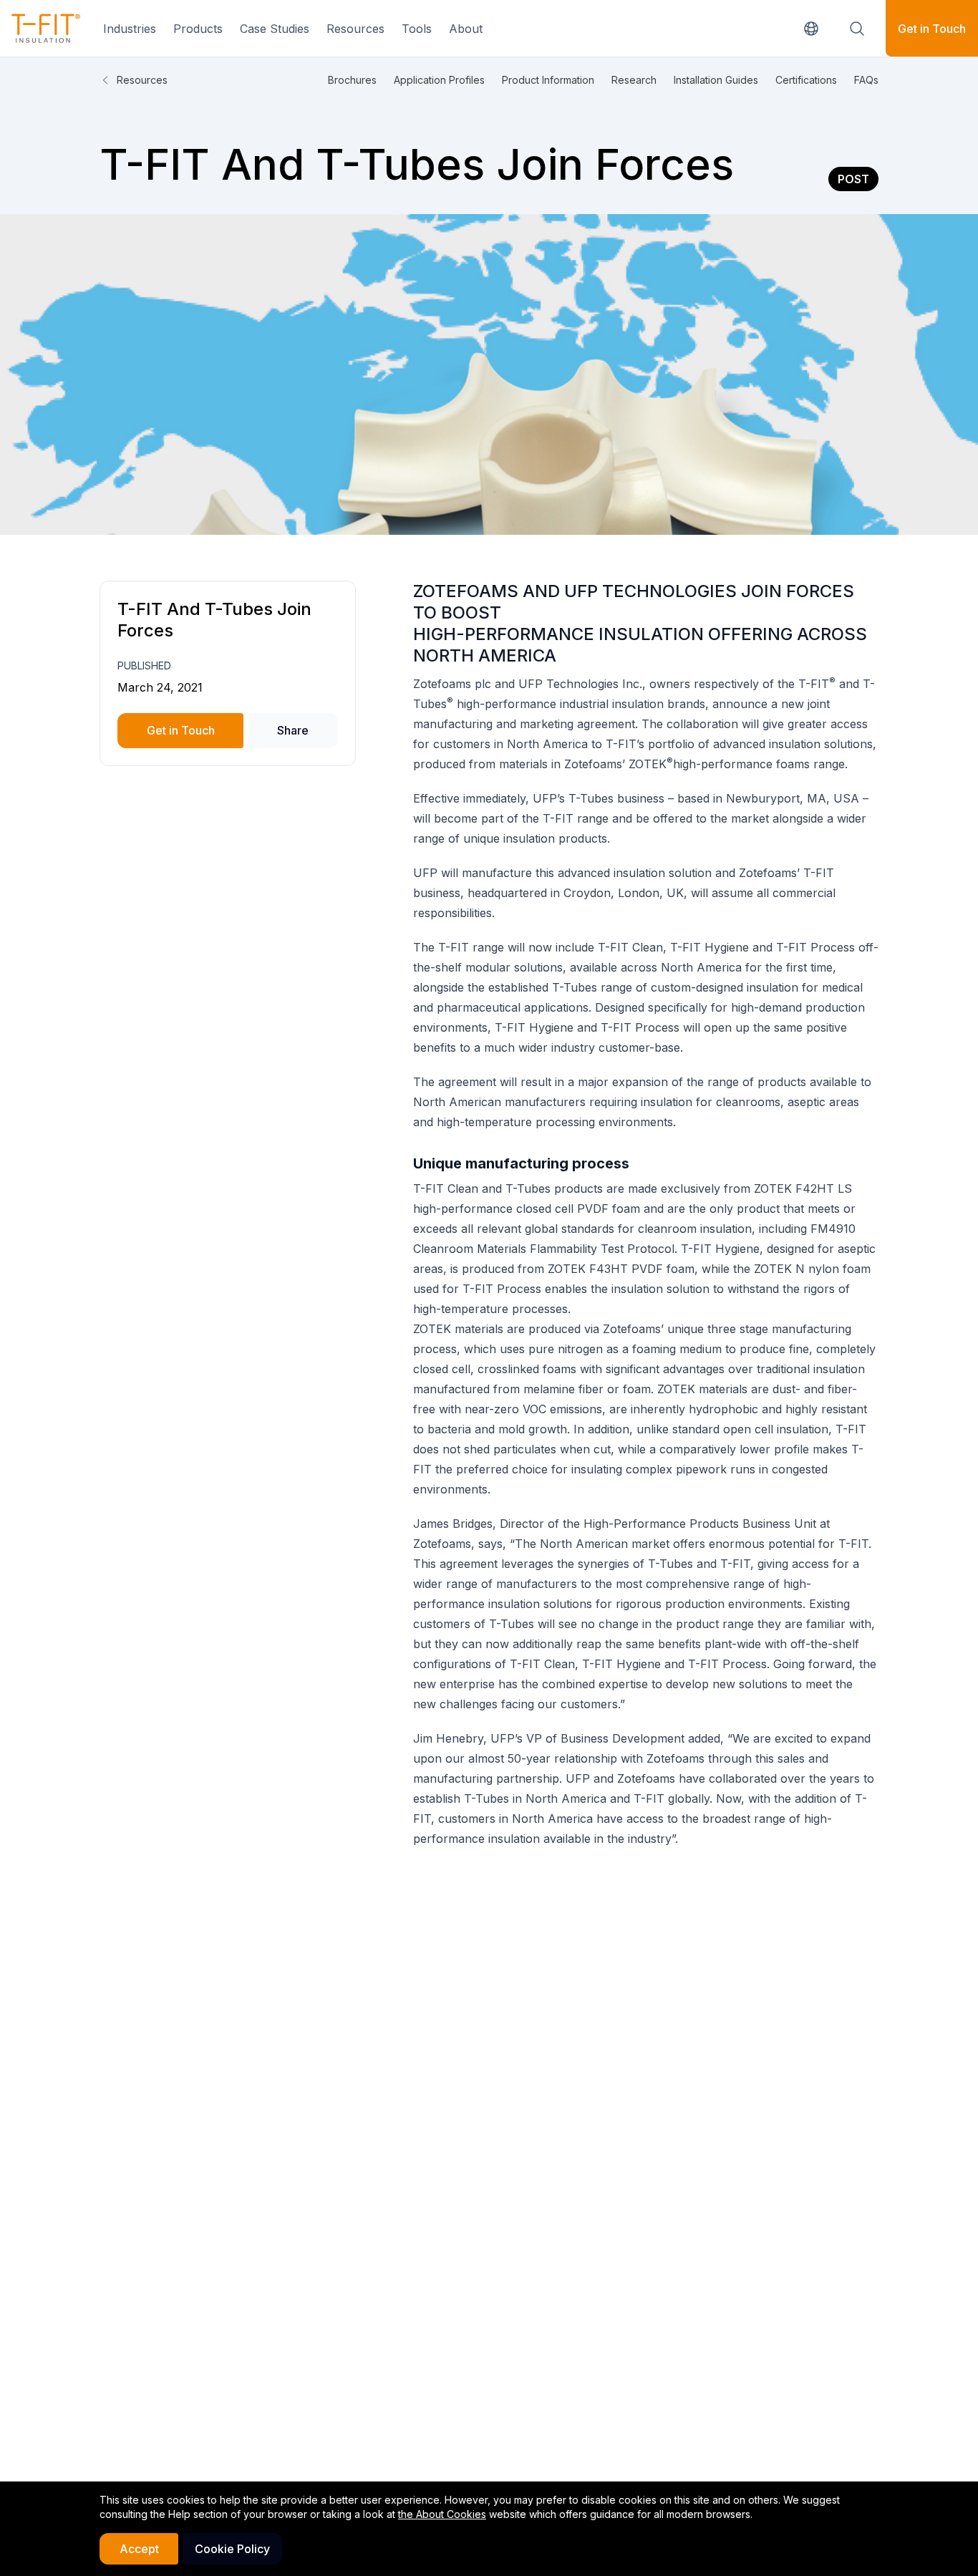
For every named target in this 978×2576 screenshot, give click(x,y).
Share (293, 730)
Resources (142, 80)
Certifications (806, 80)
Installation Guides (716, 80)
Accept (139, 2549)
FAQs (866, 80)
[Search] (857, 29)
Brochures (352, 80)
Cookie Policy (232, 2549)
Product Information (548, 80)
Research (634, 80)
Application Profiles (439, 80)
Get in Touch (932, 29)
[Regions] (811, 29)
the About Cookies (442, 2514)
